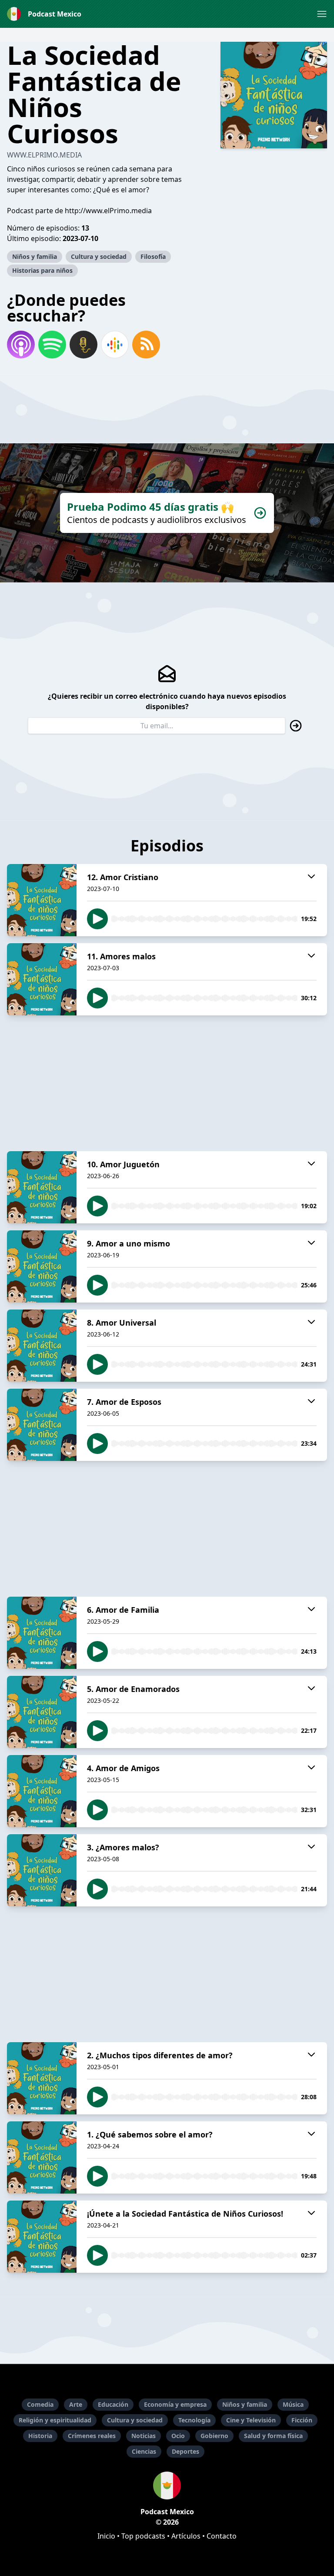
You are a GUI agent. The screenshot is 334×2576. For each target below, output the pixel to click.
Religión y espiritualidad (55, 2420)
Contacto (222, 2536)
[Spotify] (52, 345)
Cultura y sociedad (99, 256)
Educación (113, 2404)
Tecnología (194, 2420)
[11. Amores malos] (42, 979)
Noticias (144, 2436)
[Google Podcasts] (115, 345)
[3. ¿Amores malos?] (42, 1870)
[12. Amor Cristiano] (42, 900)
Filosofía (153, 256)
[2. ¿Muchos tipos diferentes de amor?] (42, 2078)
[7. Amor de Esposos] (42, 1425)
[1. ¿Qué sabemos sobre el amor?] (42, 2157)
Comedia (40, 2404)
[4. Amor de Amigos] (42, 1791)
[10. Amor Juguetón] (42, 1187)
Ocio (178, 2436)
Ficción (302, 2420)
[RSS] (146, 345)
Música (293, 2404)
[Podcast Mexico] (167, 2486)
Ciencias (144, 2451)
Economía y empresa (175, 2404)
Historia (40, 2436)
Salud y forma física (273, 2436)
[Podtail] (83, 345)
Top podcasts (143, 2536)
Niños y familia (35, 256)
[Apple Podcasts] (21, 345)
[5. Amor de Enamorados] (42, 1712)
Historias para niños (42, 270)
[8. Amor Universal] (42, 1346)
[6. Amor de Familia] (42, 1633)
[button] (322, 14)
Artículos (186, 2536)
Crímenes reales (92, 2436)
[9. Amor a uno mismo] (42, 1266)
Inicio (106, 2536)
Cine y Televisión (251, 2420)
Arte (76, 2404)
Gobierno (214, 2436)
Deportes (185, 2451)
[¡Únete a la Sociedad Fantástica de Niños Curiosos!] (42, 2237)
